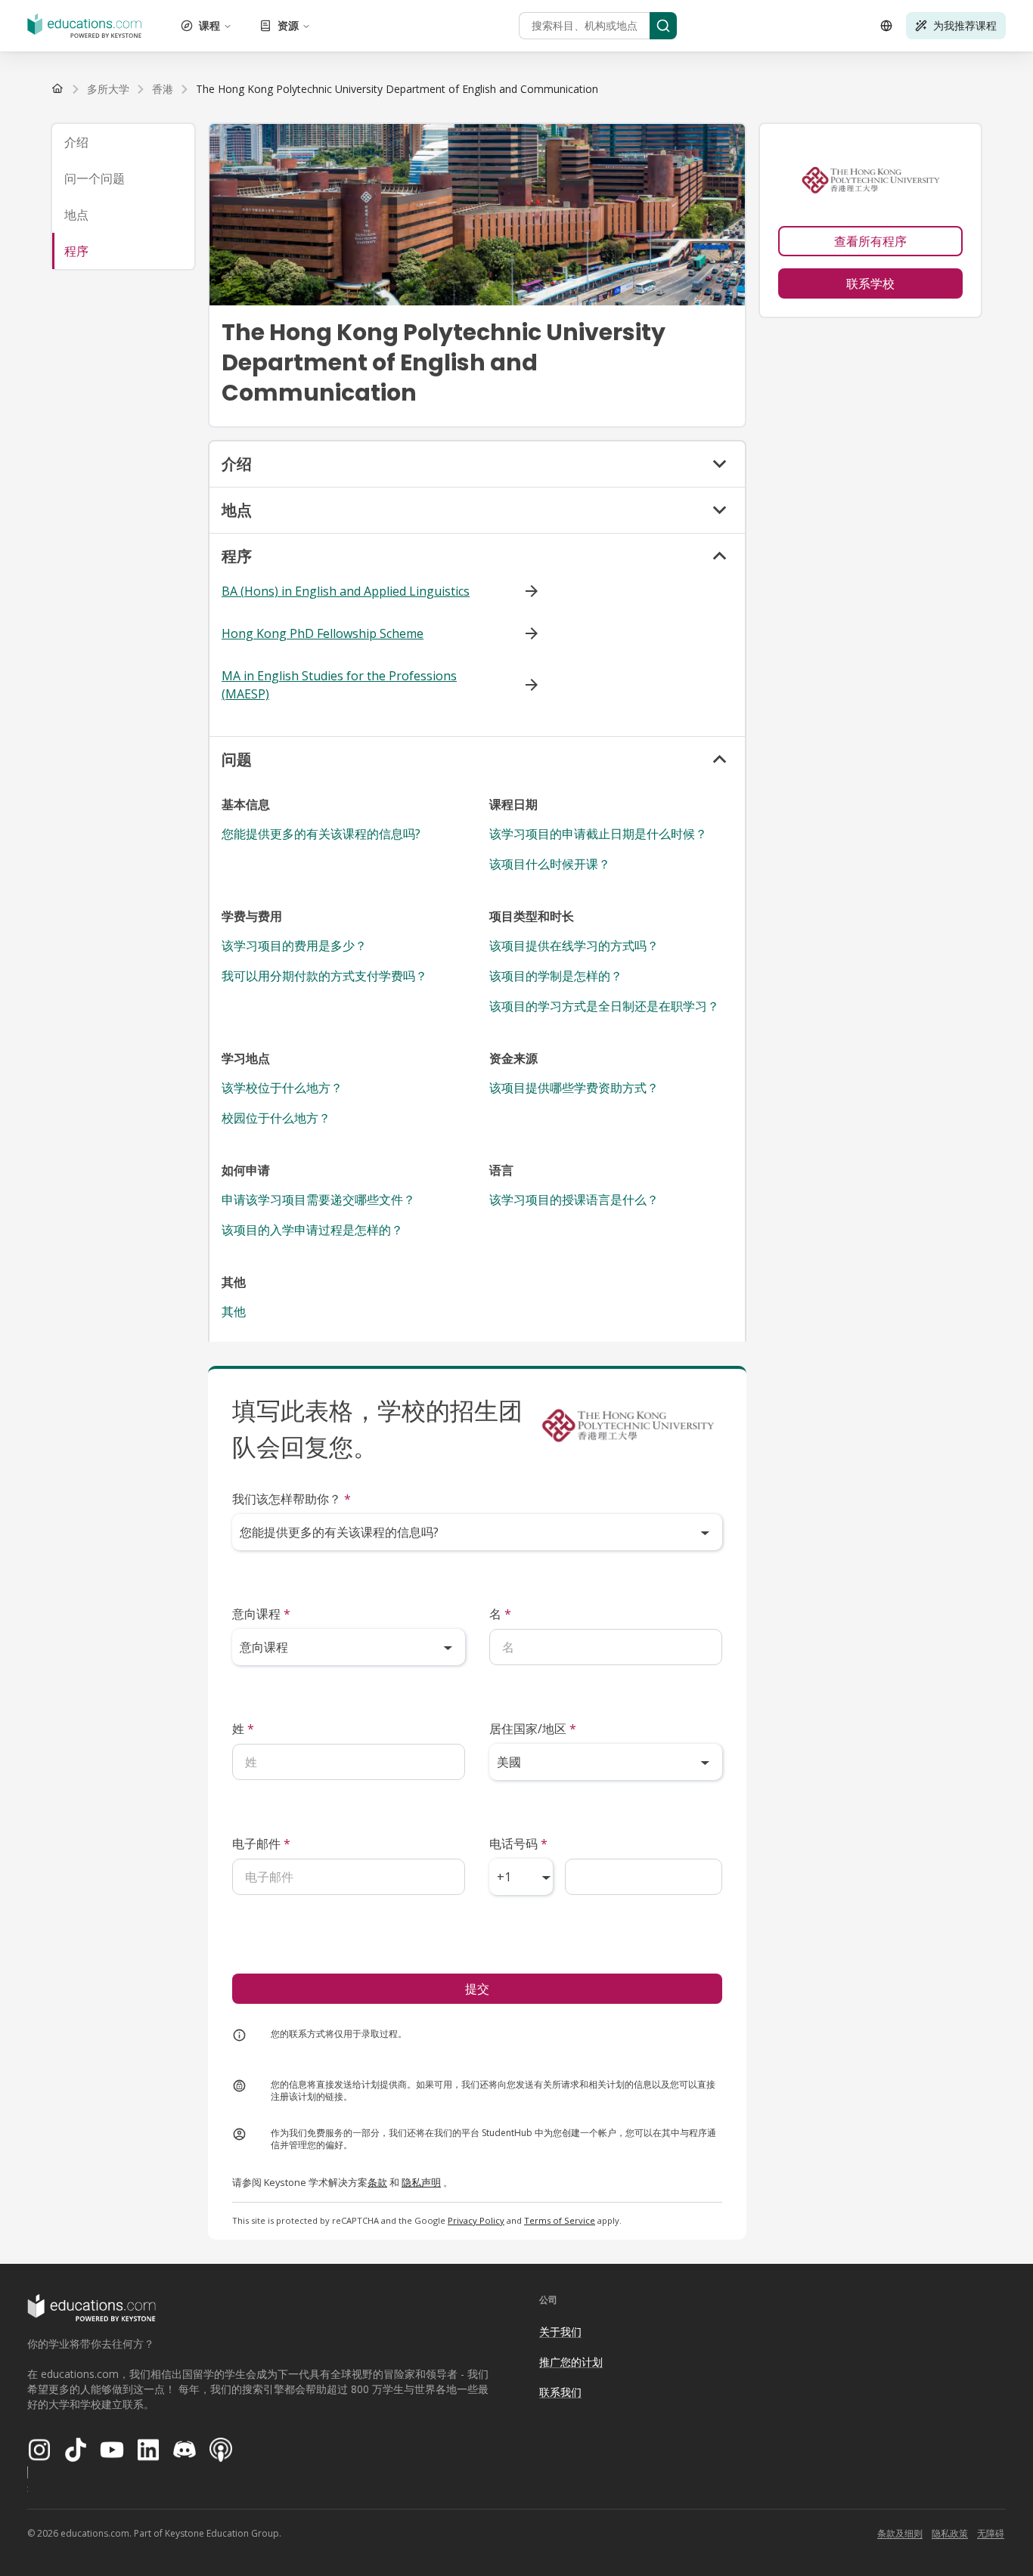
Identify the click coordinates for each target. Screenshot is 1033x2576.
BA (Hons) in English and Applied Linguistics (346, 591)
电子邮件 (261, 1844)
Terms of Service (560, 2220)
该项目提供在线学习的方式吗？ (574, 946)
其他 (234, 1311)
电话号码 (518, 1844)
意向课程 (261, 1614)
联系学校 (870, 283)
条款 (377, 2182)
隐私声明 (421, 2182)
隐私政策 (950, 2533)
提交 (477, 1989)
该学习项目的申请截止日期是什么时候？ (598, 834)
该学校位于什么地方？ (282, 1088)
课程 (209, 25)
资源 (288, 25)
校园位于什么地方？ (276, 1118)
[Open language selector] (886, 26)
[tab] (123, 142)
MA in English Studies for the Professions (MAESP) (339, 685)
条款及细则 (900, 2533)
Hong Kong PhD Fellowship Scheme (323, 633)
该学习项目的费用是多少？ (294, 946)
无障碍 (991, 2533)
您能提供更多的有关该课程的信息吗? (321, 834)
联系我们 (560, 2392)
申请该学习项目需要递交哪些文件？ (318, 1200)
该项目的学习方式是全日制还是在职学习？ (604, 1006)
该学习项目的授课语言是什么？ (574, 1200)
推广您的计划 (571, 2362)
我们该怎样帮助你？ (292, 1499)
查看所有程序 (870, 241)
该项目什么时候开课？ (550, 864)
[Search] (663, 26)
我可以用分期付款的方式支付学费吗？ (324, 976)
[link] (397, 89)
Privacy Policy (476, 2220)
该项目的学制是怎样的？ (556, 976)
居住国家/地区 (533, 1729)
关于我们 (560, 2331)
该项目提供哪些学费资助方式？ (574, 1088)
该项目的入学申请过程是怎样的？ (312, 1230)
